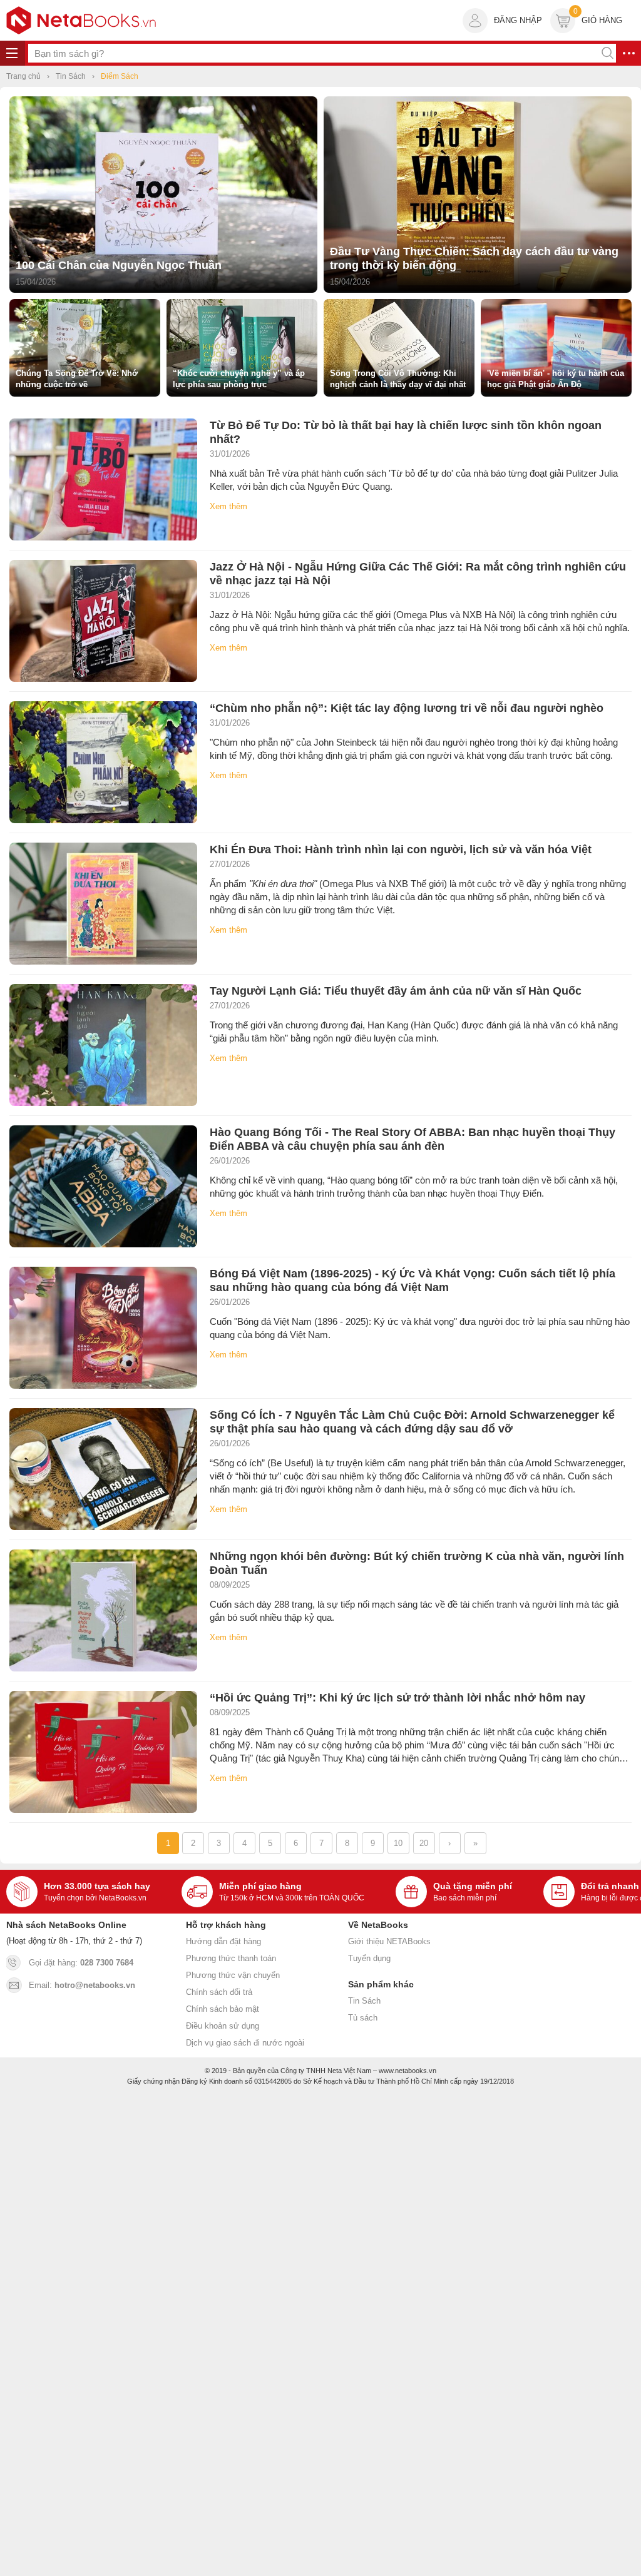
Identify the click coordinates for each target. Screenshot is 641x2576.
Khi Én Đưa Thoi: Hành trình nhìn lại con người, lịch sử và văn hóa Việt (401, 849)
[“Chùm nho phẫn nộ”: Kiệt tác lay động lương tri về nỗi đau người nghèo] (103, 762)
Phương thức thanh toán (231, 1958)
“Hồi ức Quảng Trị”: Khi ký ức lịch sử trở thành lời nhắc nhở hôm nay (397, 1698)
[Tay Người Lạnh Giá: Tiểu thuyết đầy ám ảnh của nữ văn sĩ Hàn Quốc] (103, 1045)
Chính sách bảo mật (223, 2009)
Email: (82, 1985)
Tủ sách (363, 2018)
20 (424, 1843)
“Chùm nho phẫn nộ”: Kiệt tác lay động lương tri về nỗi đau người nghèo (407, 708)
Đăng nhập (518, 20)
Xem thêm (228, 506)
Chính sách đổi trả (219, 1992)
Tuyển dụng (369, 1958)
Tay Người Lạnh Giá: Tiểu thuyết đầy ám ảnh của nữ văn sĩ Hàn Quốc (396, 991)
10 (398, 1843)
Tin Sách (364, 2001)
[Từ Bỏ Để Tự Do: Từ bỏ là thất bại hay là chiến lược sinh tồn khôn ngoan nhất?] (103, 479)
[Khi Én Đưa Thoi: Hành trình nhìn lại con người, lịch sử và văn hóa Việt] (103, 904)
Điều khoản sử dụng (223, 2026)
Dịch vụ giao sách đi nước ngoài (245, 2043)
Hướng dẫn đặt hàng (223, 1941)
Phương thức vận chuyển (233, 1975)
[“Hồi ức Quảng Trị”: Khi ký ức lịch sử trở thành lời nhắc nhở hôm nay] (103, 1752)
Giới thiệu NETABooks (389, 1941)
